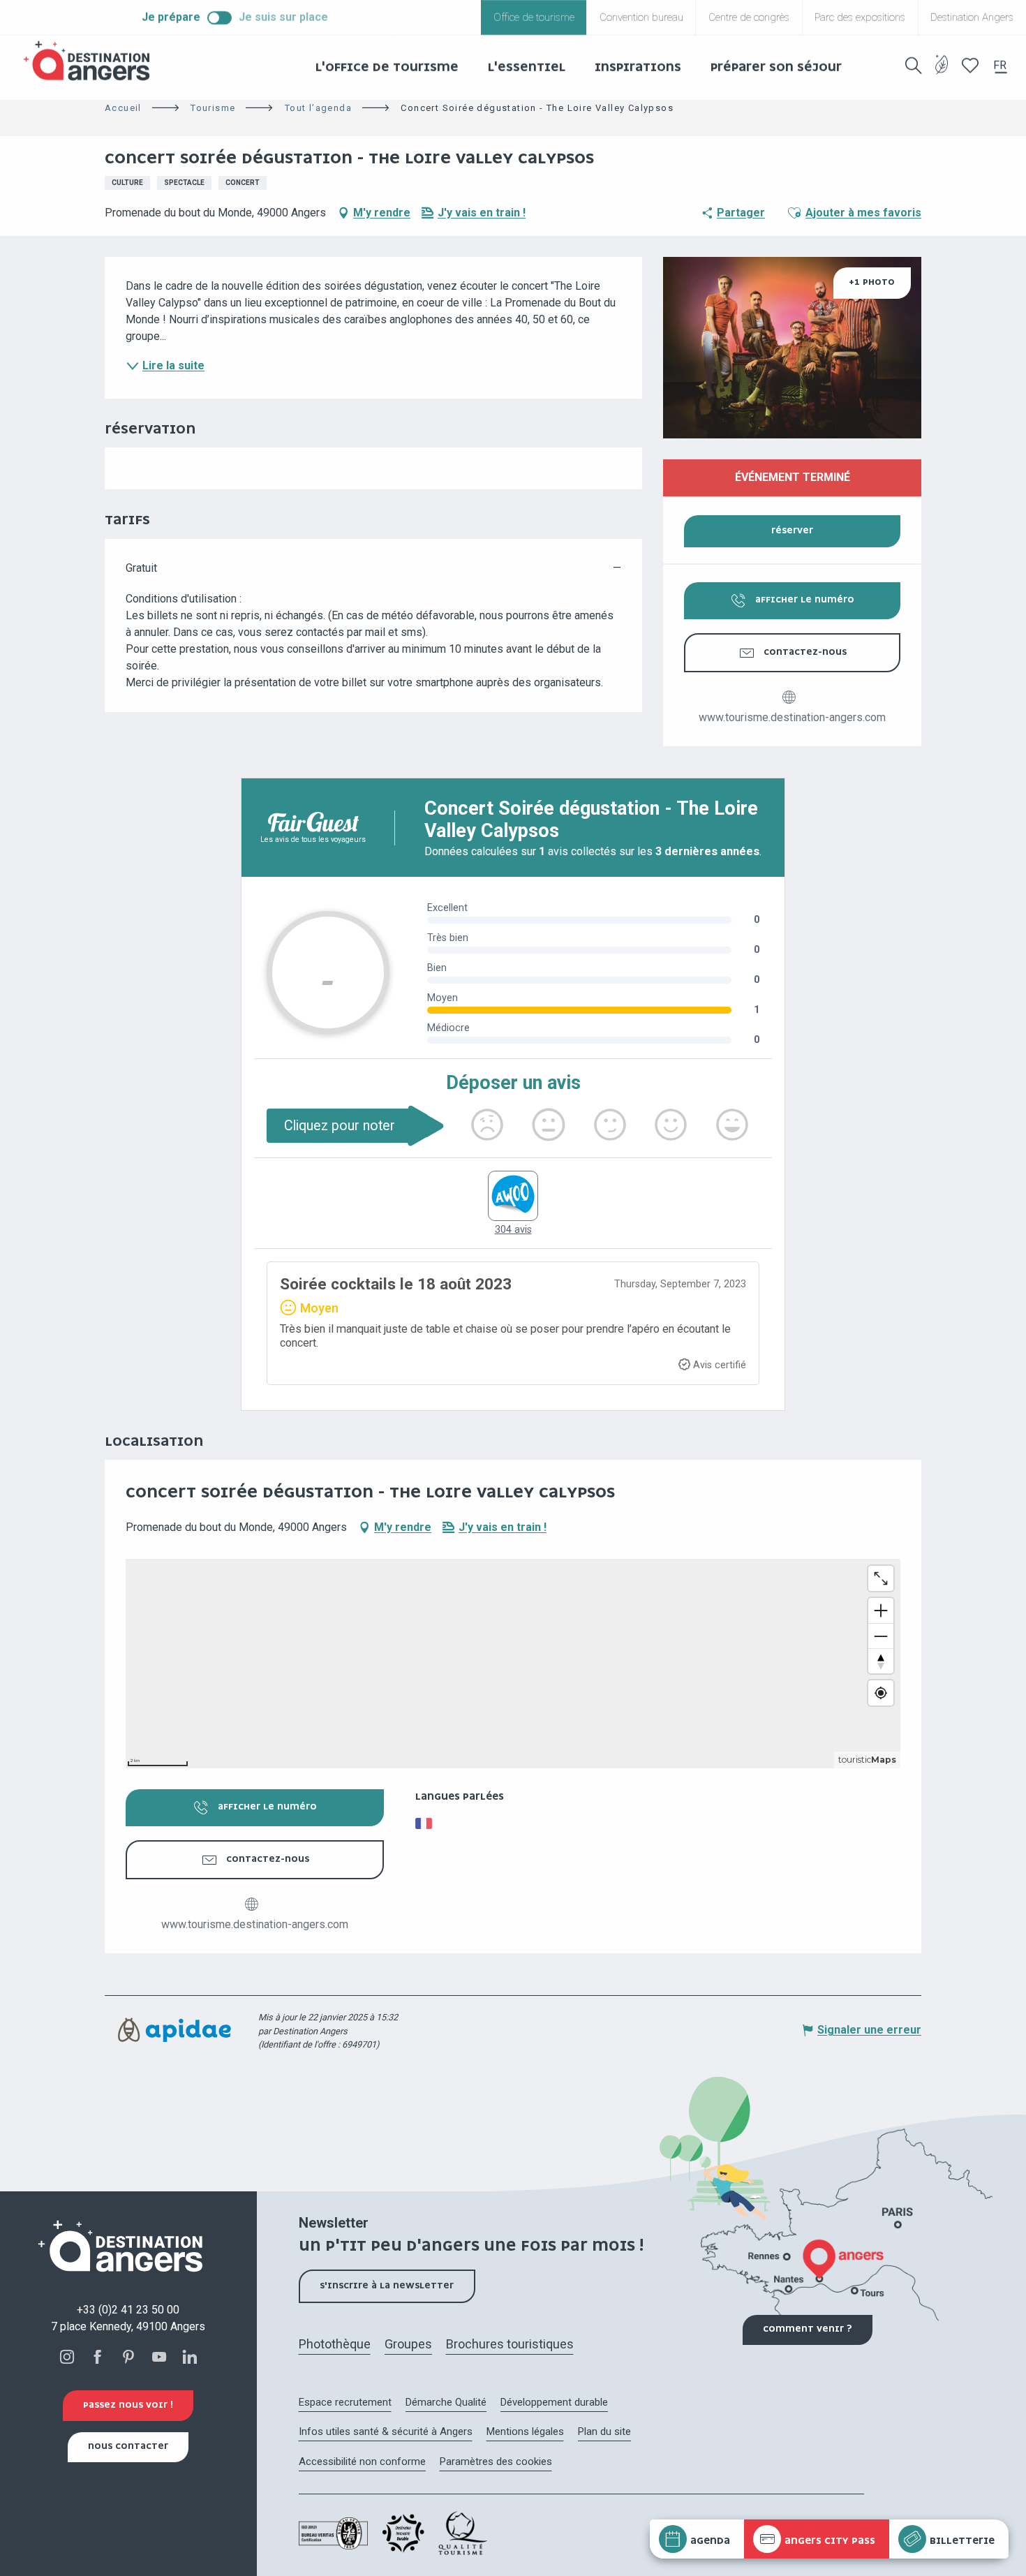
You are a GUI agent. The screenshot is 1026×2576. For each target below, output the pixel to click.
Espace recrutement (345, 2402)
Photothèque (335, 2344)
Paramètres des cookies (496, 2462)
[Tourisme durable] (942, 73)
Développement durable (554, 2402)
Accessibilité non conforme (362, 2462)
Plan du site (604, 2431)
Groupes (408, 2344)
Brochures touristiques (510, 2344)
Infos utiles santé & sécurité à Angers (386, 2431)
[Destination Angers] (93, 61)
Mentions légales (525, 2431)
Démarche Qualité (446, 2402)
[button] (914, 66)
